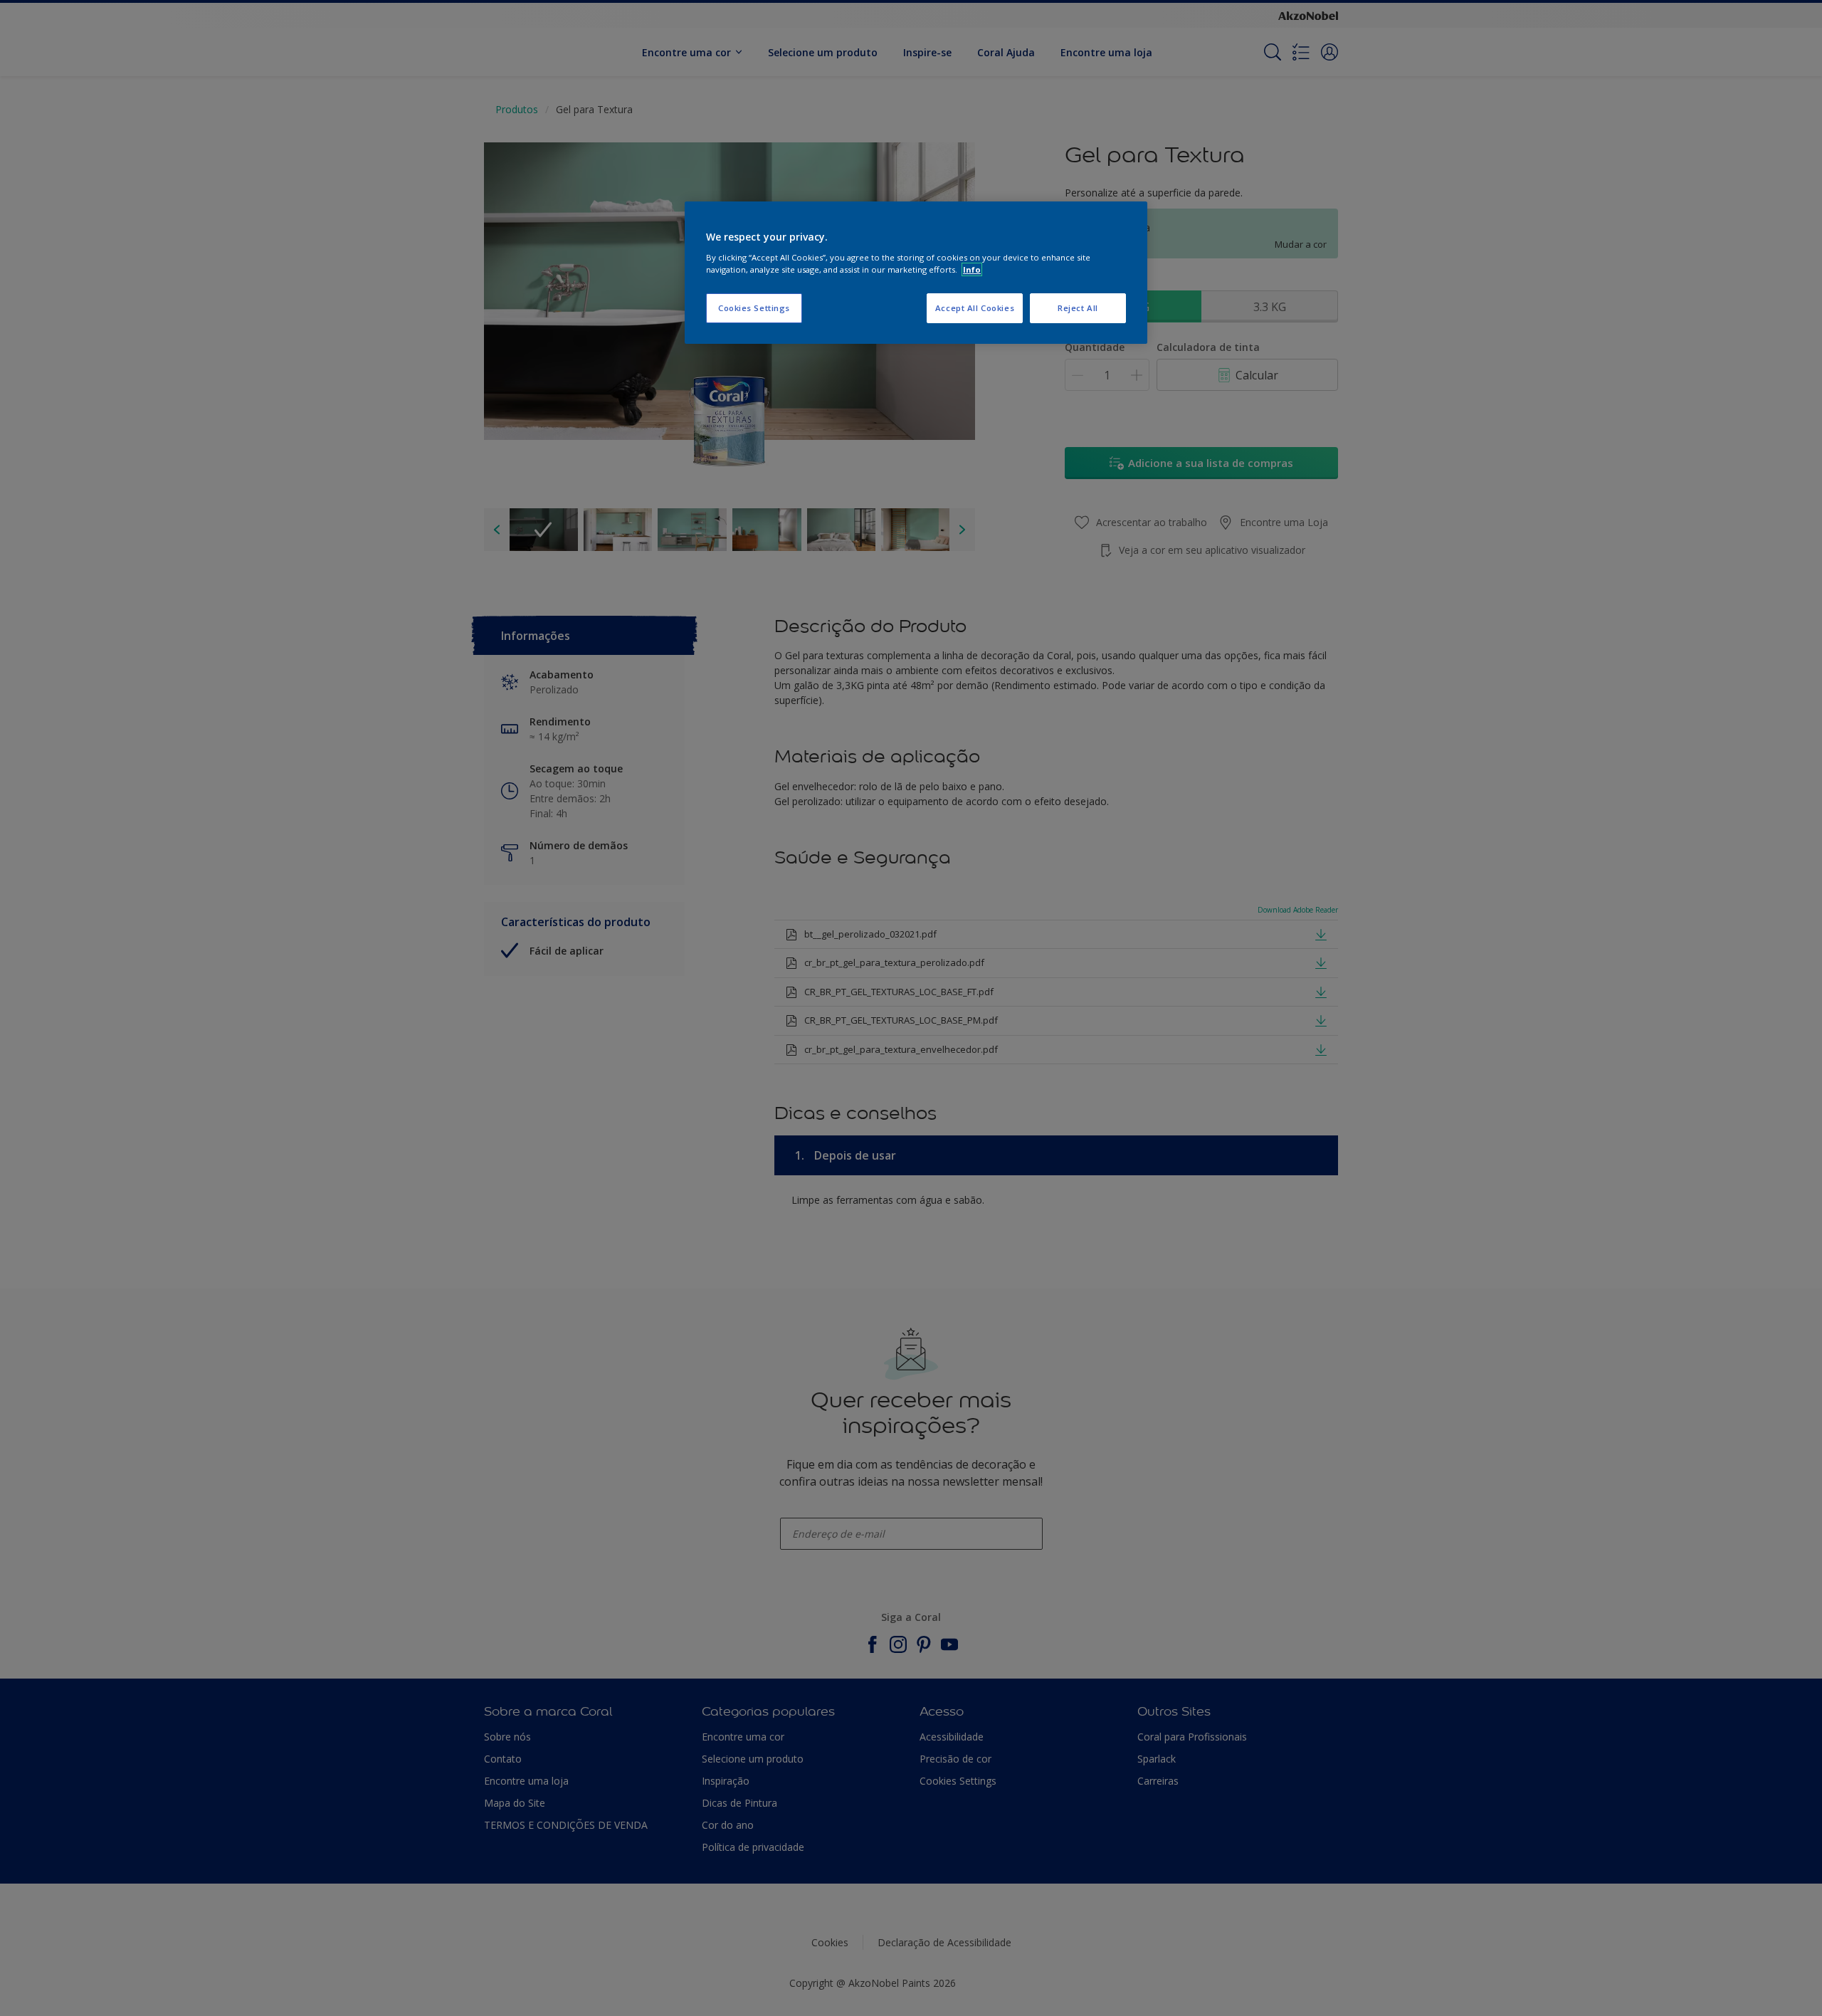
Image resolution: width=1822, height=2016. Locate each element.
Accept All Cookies (975, 308)
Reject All (1078, 308)
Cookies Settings (754, 308)
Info (972, 269)
